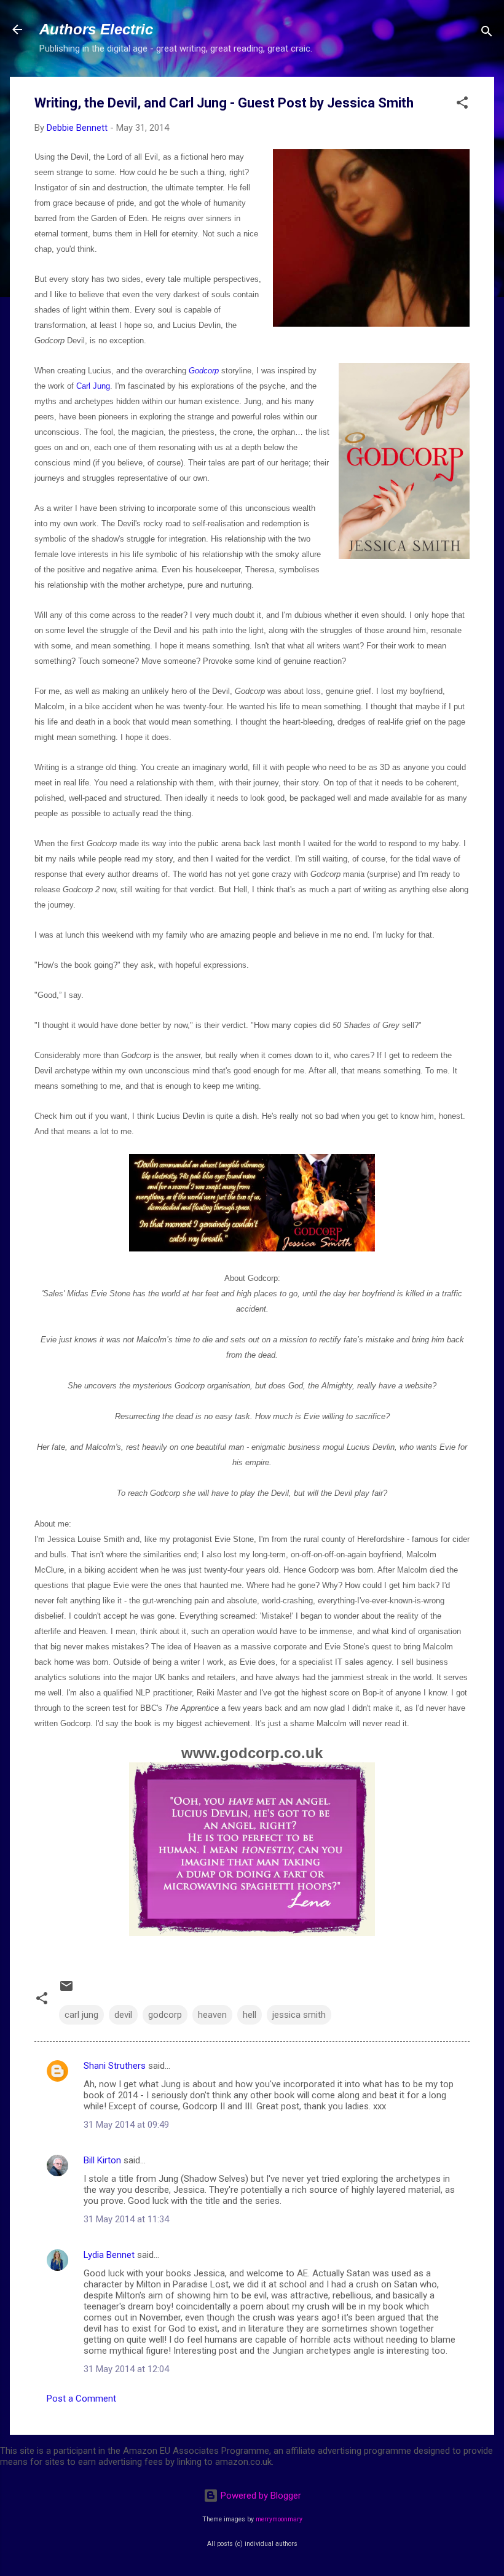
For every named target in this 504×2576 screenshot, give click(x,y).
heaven (212, 2015)
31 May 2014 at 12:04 (126, 2369)
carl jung (81, 2015)
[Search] (487, 33)
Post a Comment (81, 2399)
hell (250, 2015)
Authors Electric (96, 29)
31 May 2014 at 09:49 (126, 2125)
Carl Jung (93, 386)
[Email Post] (66, 1990)
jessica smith (299, 2015)
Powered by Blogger (260, 2496)
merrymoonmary (279, 2519)
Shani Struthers (115, 2066)
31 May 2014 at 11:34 (126, 2219)
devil (123, 2015)
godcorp (165, 2015)
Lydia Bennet (109, 2255)
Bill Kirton (102, 2160)
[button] (462, 105)
